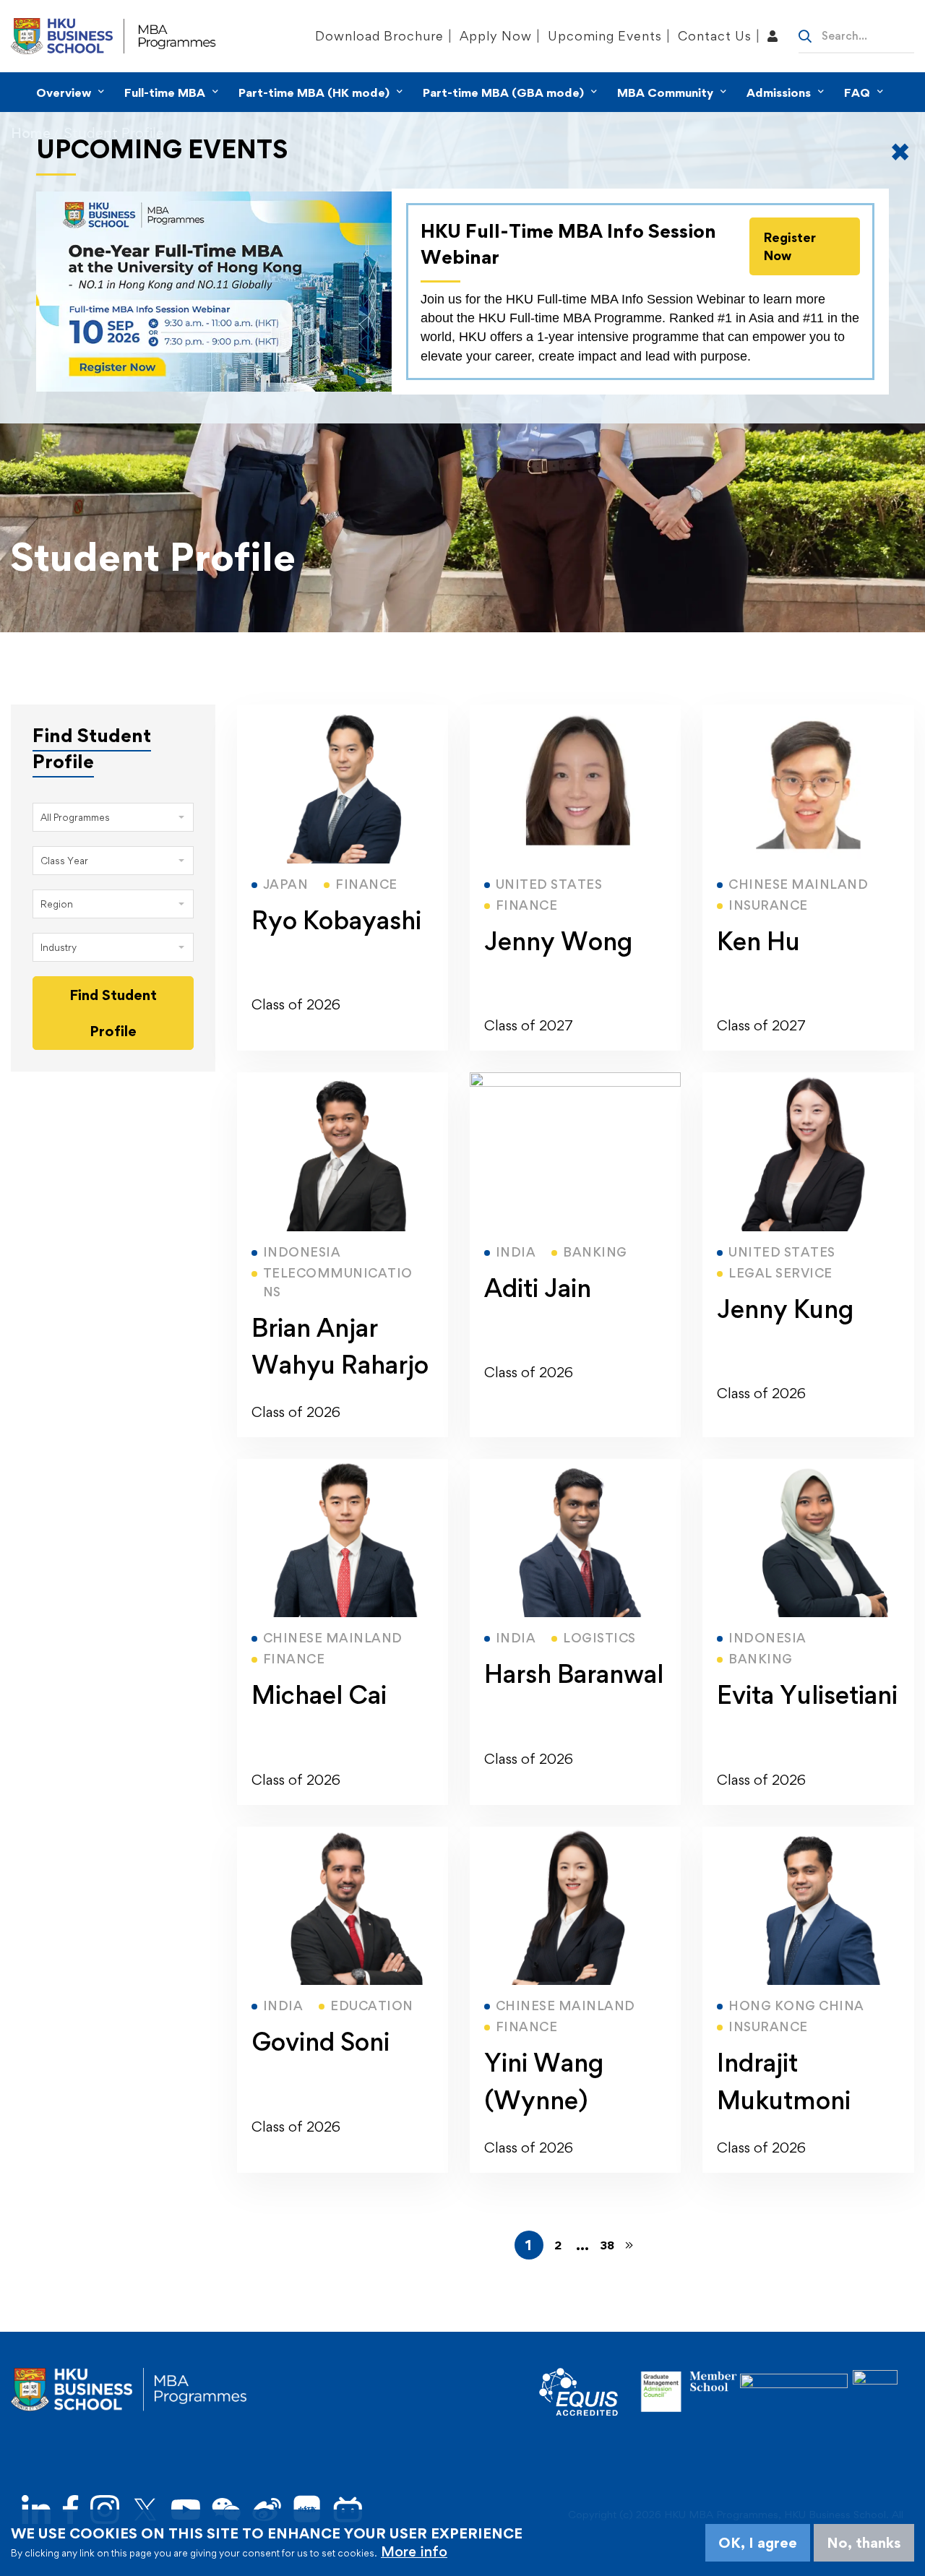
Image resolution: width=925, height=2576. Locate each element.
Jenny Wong (558, 941)
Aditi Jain (538, 1288)
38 (607, 2245)
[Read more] (343, 713)
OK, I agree (758, 2543)
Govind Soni (320, 2042)
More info (414, 2551)
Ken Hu (758, 941)
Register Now (790, 246)
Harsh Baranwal (574, 1674)
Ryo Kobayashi (336, 920)
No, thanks (864, 2543)
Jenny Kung (785, 1309)
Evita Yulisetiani (807, 1695)
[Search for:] (856, 35)
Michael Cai (319, 1695)
